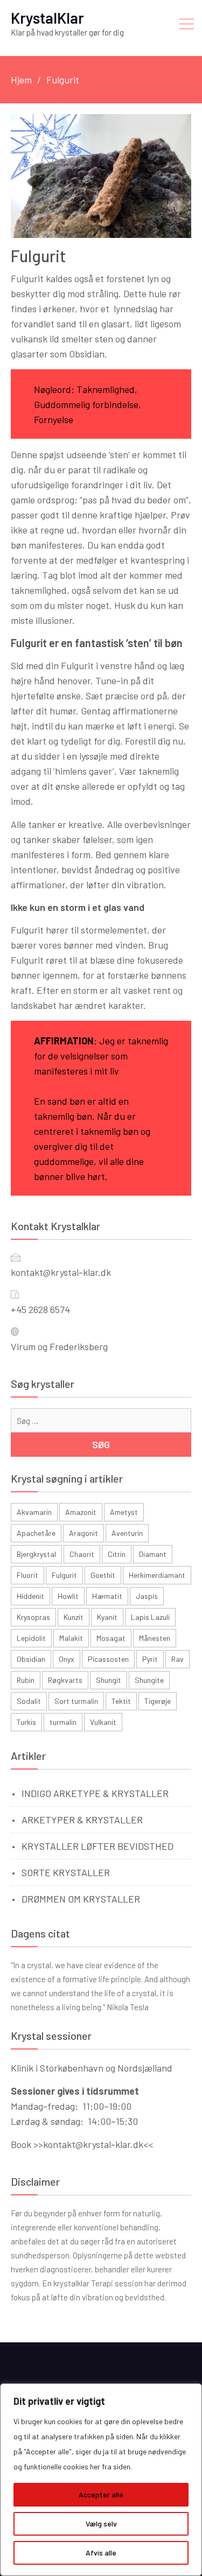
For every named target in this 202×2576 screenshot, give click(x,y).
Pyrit (150, 1659)
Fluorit (27, 1575)
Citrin (117, 1554)
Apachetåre (36, 1533)
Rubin (26, 1680)
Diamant (153, 1554)
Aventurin (127, 1533)
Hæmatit (107, 1596)
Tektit (121, 1701)
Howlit (68, 1596)
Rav (177, 1659)
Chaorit (82, 1554)
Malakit (71, 1638)
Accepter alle (101, 2494)
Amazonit (81, 1512)
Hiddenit (30, 1596)
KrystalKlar (47, 18)
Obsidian (31, 1659)
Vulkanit (103, 1722)
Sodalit (29, 1701)
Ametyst (124, 1512)
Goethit (103, 1575)
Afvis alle (101, 2553)
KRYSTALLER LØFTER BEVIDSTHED (97, 1846)
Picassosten (108, 1659)
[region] (101, 2480)
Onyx (67, 1659)
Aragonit (83, 1533)
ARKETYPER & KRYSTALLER (82, 1820)
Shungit (109, 1680)
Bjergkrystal (36, 1554)
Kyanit (107, 1617)
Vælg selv (101, 2524)
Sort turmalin (76, 1701)
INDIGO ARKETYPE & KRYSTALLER (95, 1793)
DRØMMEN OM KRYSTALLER (81, 1899)
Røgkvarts (65, 1680)
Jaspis (147, 1596)
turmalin (63, 1722)
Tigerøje (158, 1701)
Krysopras (33, 1617)
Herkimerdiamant (157, 1575)
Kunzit (74, 1617)
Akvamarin (34, 1512)
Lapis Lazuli (150, 1617)
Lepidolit (31, 1638)
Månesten (155, 1638)
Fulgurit (64, 1575)
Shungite (149, 1680)
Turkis (26, 1722)
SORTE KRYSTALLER (66, 1872)
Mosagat (111, 1638)
